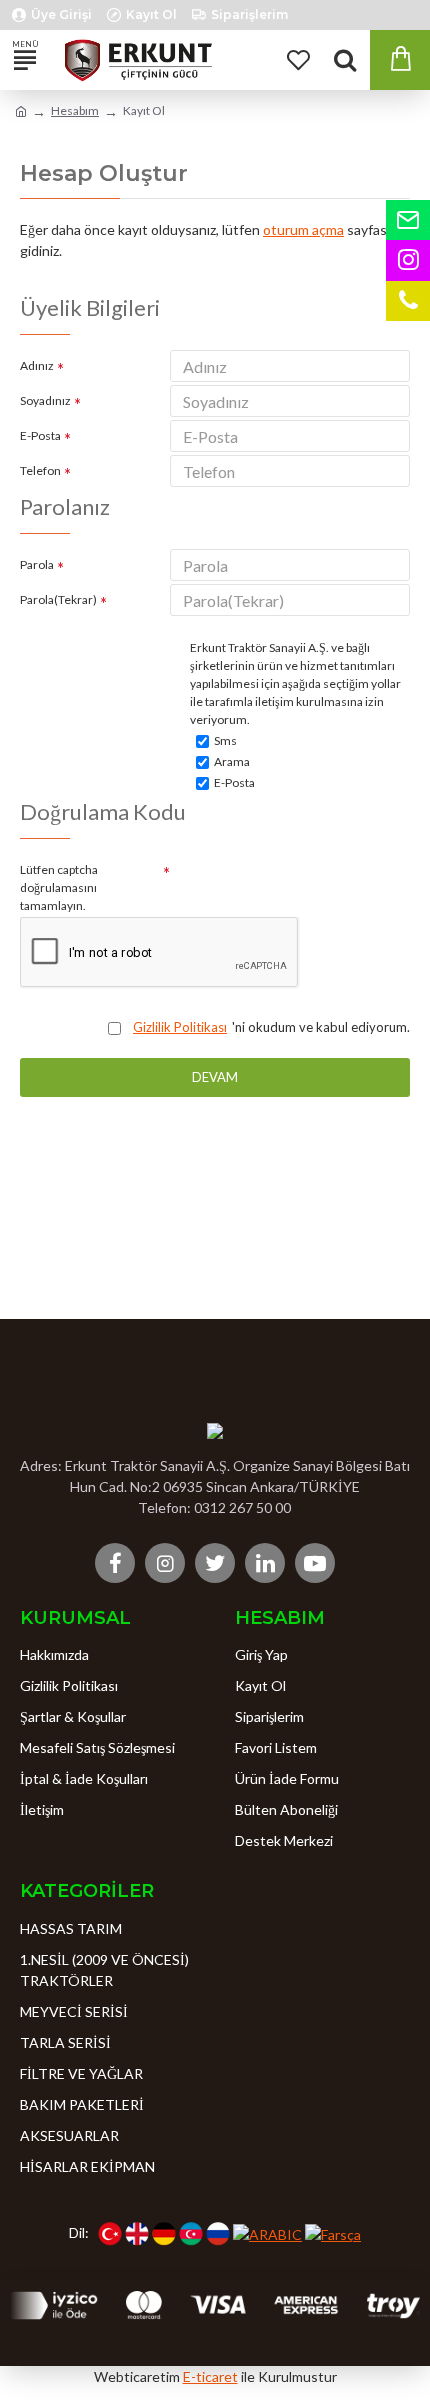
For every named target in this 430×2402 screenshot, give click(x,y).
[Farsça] (333, 2233)
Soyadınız (45, 400)
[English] (137, 2234)
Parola (37, 564)
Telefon (40, 470)
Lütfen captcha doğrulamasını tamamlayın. (59, 887)
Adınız (37, 365)
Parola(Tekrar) (58, 599)
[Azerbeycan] (191, 2234)
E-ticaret (210, 2376)
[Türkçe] (110, 2234)
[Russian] (218, 2234)
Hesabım (75, 110)
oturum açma (303, 229)
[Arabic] (267, 2233)
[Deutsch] (164, 2234)
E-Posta (40, 435)
